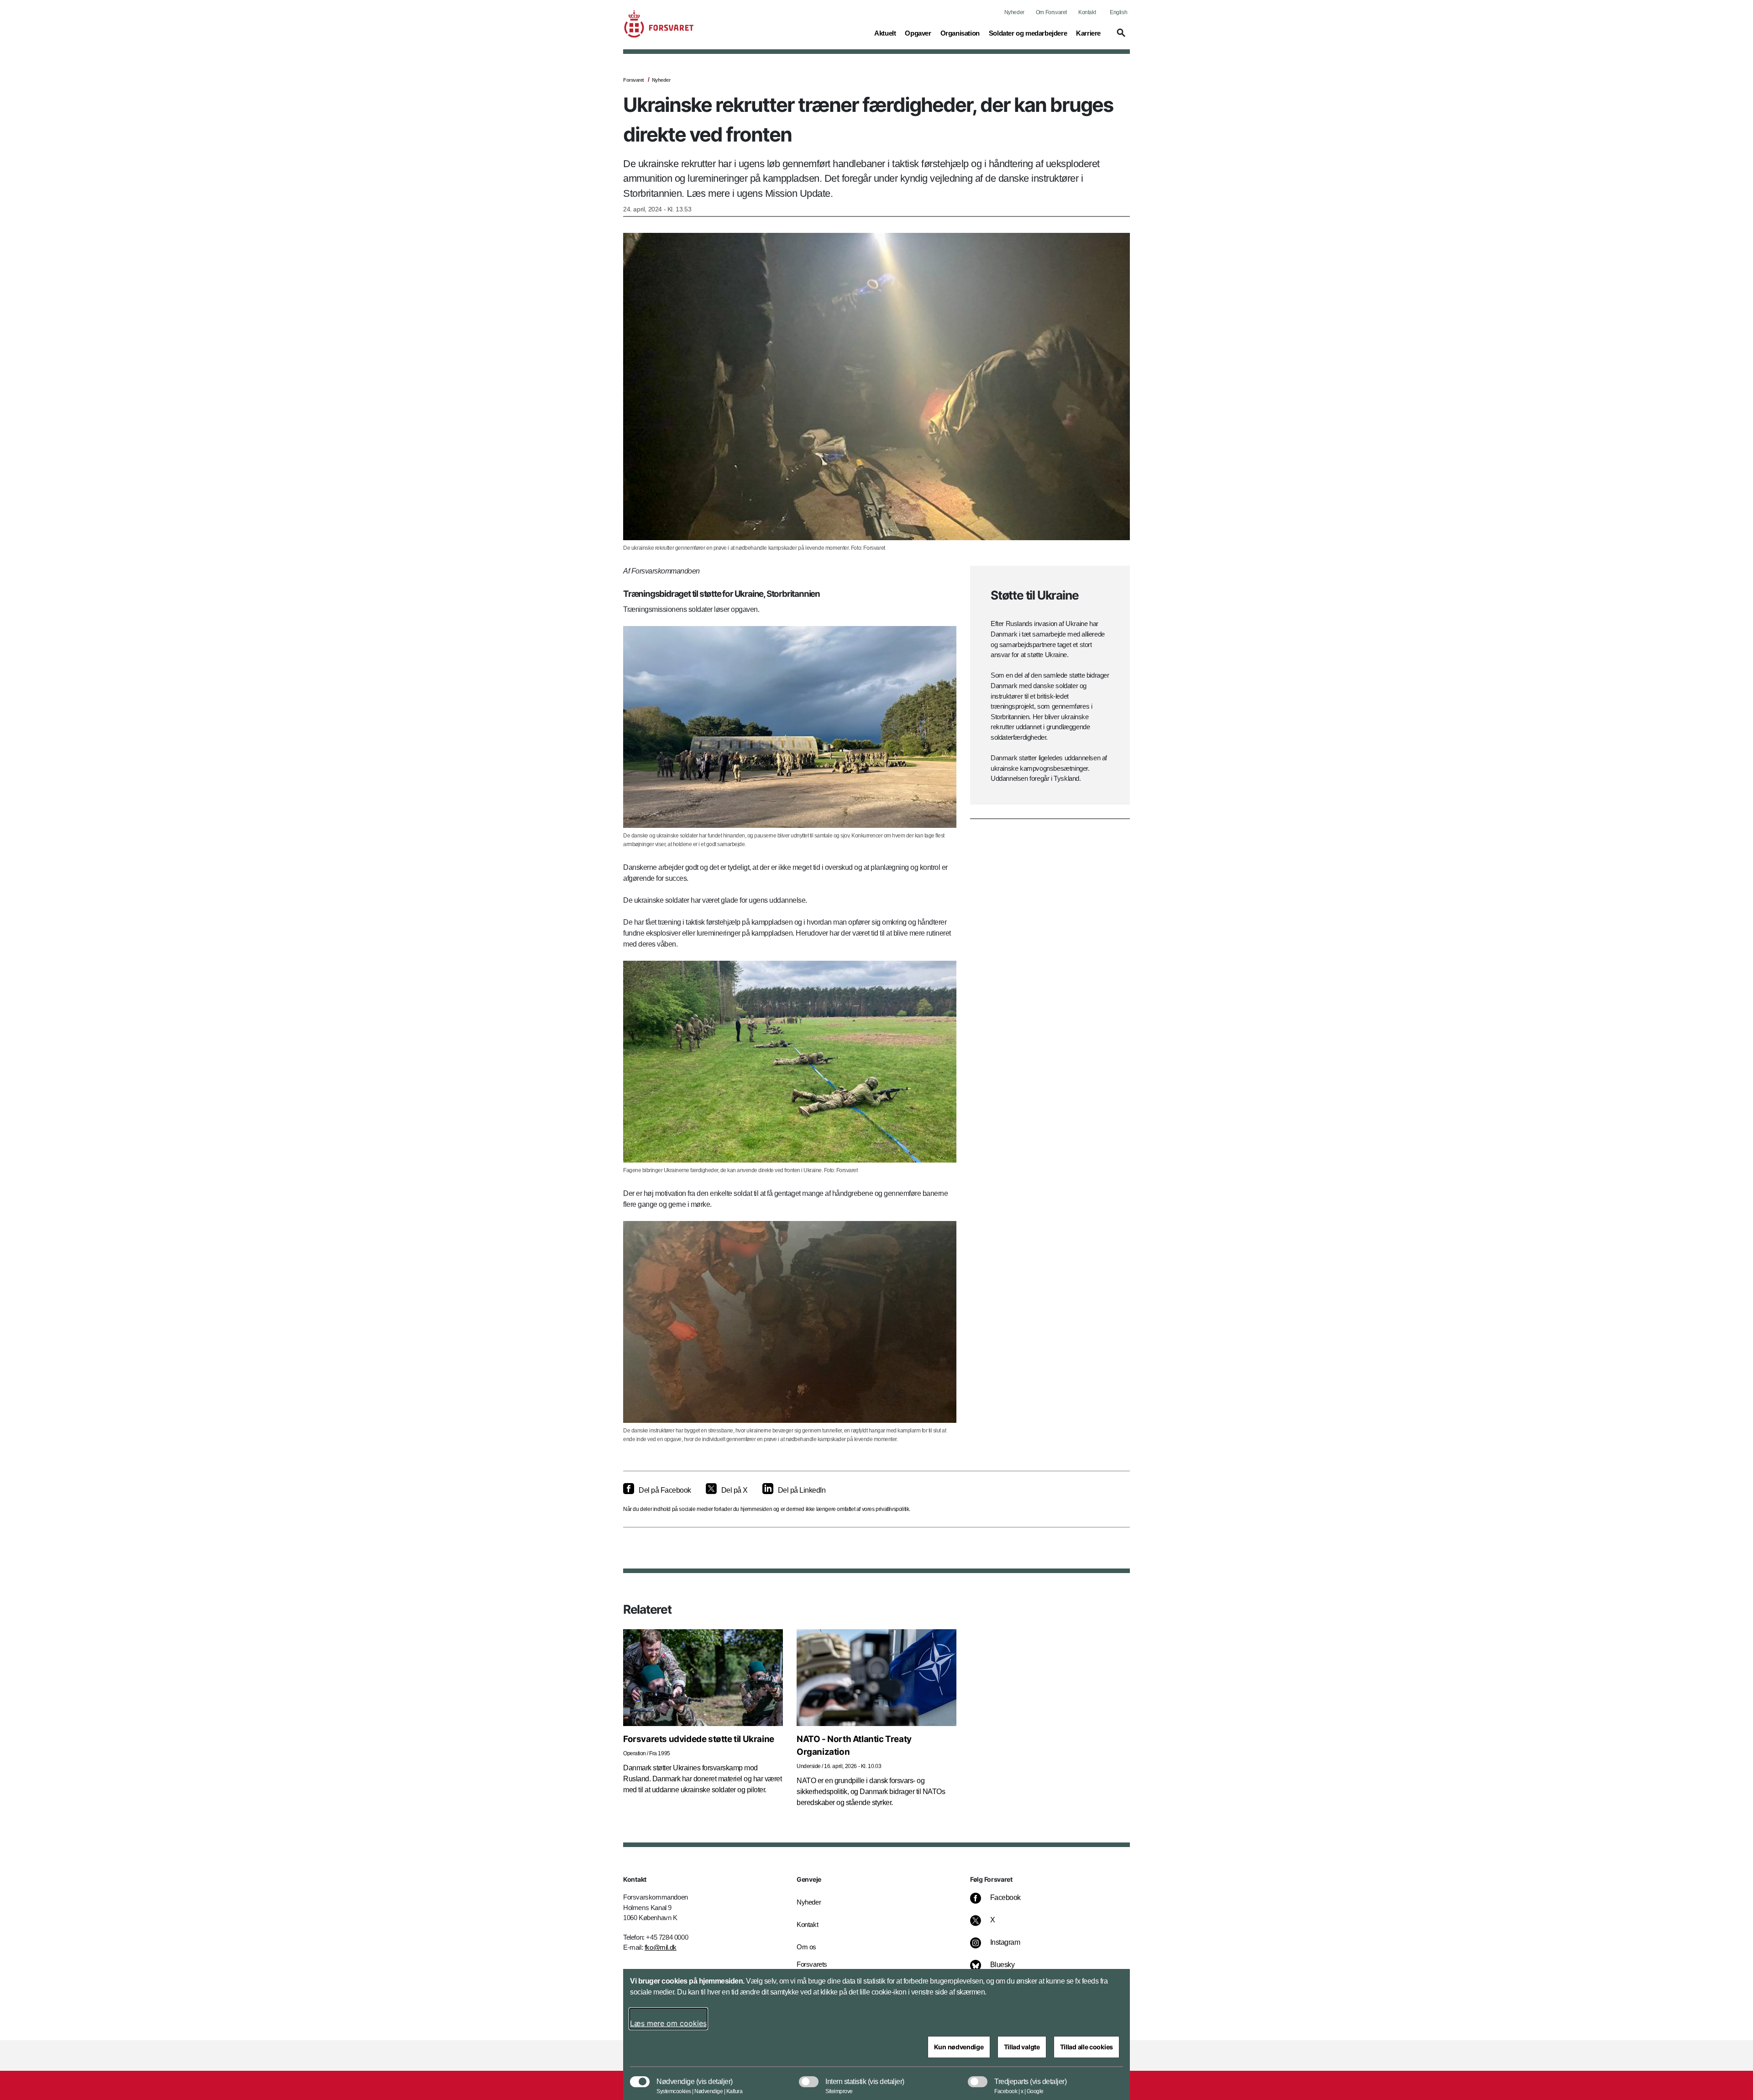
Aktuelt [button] (885, 33)
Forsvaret (634, 80)
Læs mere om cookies (668, 2023)
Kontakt (1087, 12)
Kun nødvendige (959, 2047)
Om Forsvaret (1051, 12)
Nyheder (1014, 12)
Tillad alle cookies (1086, 2047)
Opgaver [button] (918, 33)
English (1118, 12)
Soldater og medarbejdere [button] (1028, 33)
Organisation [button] (960, 33)
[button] (1120, 37)
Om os (806, 1947)
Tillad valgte (1022, 2047)
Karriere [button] (1088, 33)
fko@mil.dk (661, 1947)
